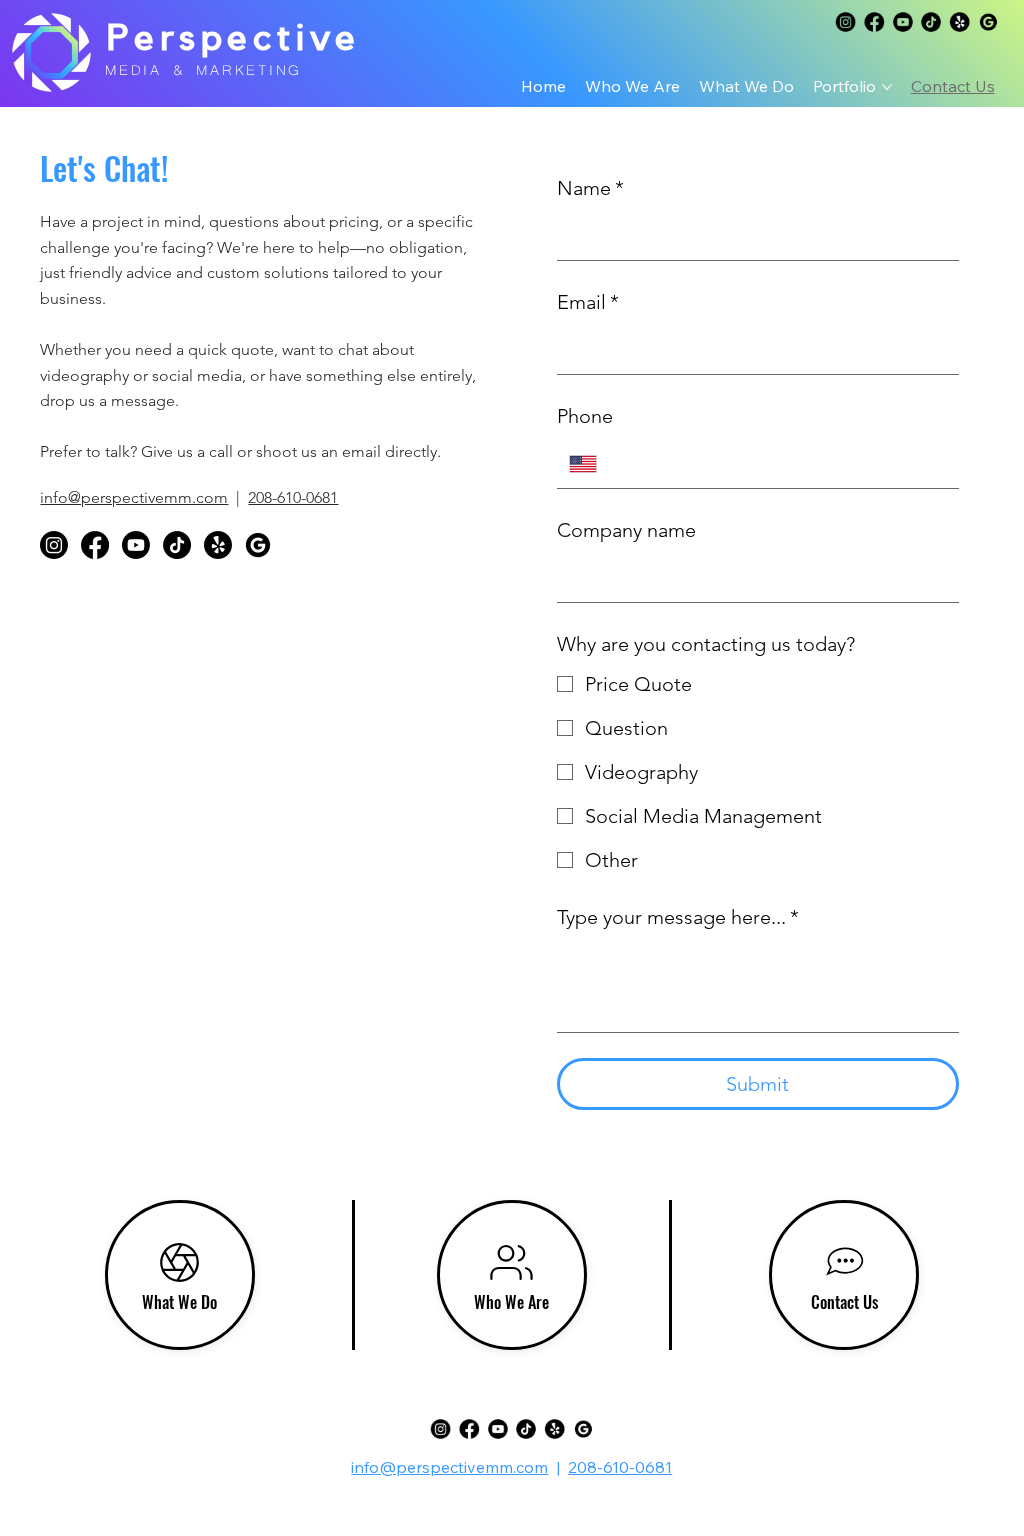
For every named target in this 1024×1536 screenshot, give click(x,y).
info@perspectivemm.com (134, 497)
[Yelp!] (960, 22)
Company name (626, 530)
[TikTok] (931, 22)
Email (588, 302)
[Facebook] (874, 22)
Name (590, 188)
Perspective (234, 38)
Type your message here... (678, 917)
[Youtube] (902, 22)
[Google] (845, 22)
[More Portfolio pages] (887, 87)
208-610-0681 (293, 497)
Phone (585, 416)
